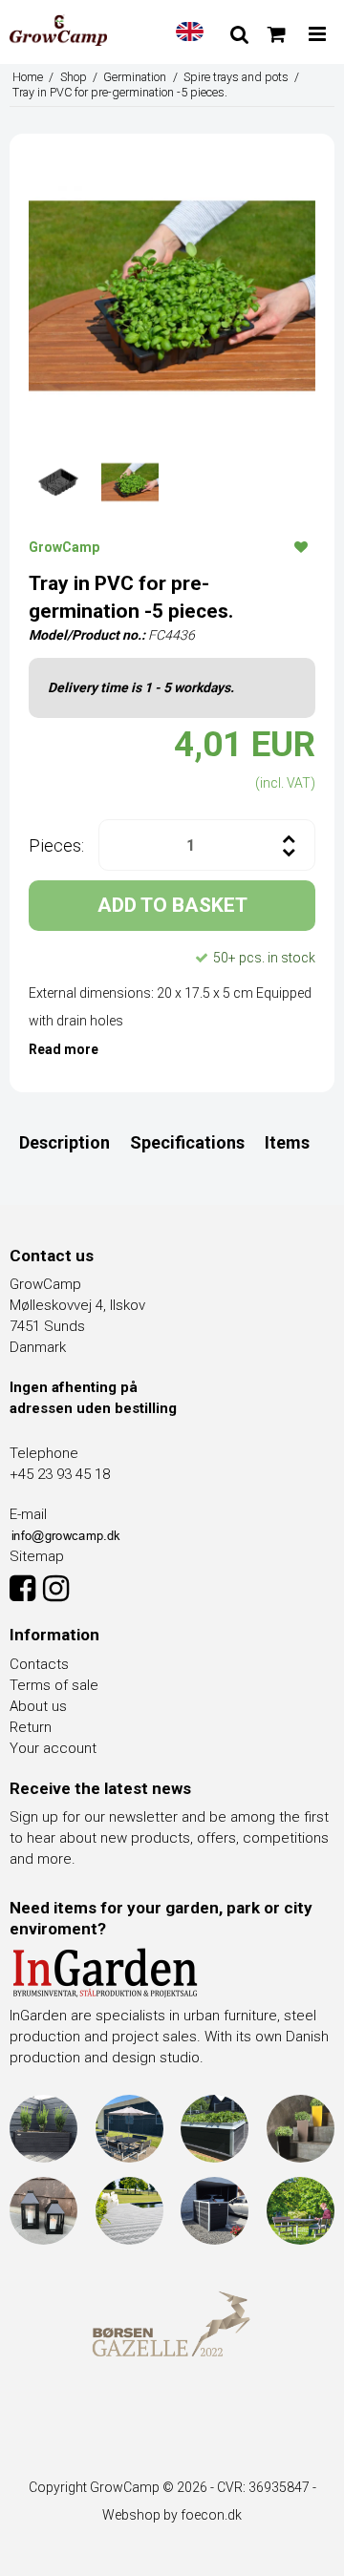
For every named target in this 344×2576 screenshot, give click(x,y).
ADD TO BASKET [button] (172, 905)
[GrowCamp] (58, 31)
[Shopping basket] (277, 34)
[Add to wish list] (301, 546)
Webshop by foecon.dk (172, 2515)
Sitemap (37, 1556)
